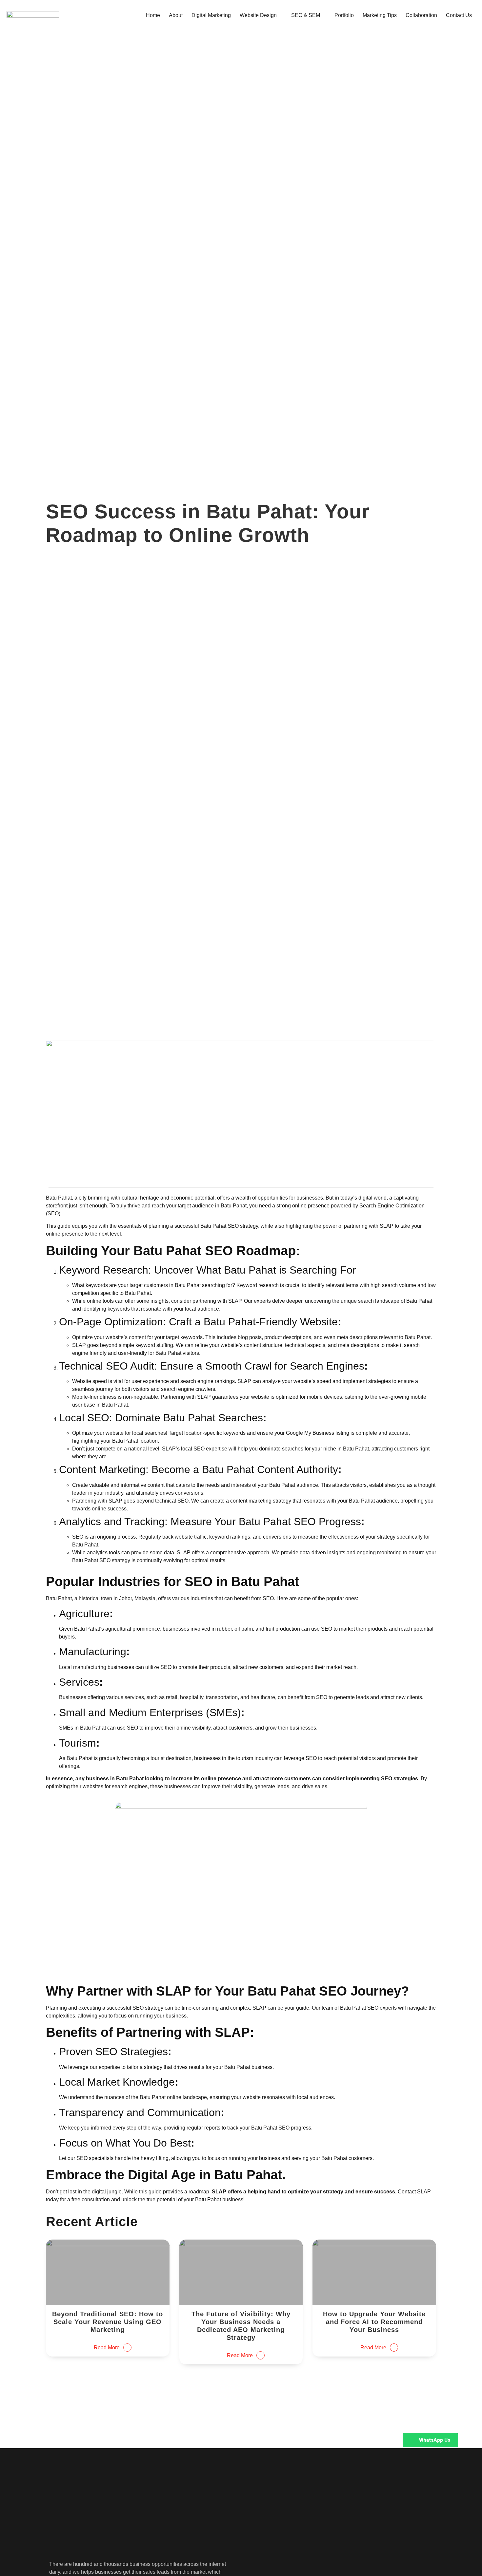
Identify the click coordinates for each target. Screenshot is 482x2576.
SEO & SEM (306, 15)
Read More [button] (107, 2348)
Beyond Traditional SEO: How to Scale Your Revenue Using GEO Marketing (108, 2322)
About (176, 15)
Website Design (258, 15)
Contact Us (459, 15)
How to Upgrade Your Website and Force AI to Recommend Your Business (374, 2322)
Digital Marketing (211, 15)
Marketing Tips (380, 15)
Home (153, 15)
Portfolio (344, 15)
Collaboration (421, 15)
